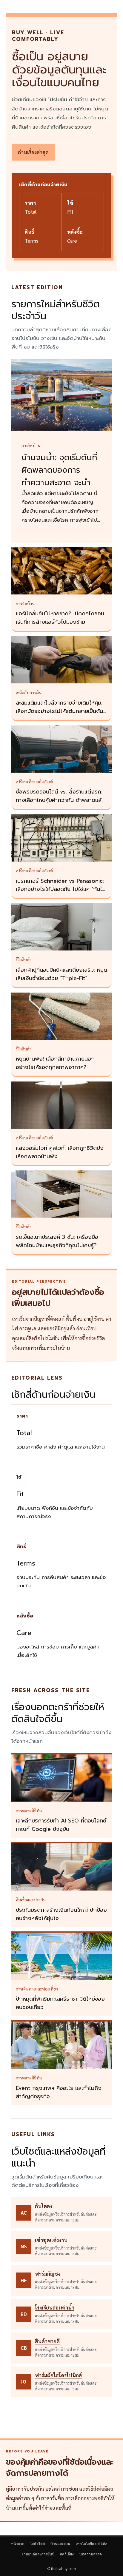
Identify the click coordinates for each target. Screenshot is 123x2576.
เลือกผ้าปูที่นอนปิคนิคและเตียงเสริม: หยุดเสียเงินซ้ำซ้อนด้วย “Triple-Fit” (61, 974)
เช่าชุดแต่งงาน (51, 2240)
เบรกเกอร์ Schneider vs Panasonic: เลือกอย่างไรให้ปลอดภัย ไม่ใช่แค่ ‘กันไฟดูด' (61, 889)
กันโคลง (44, 2206)
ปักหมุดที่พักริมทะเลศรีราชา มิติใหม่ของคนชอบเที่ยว (60, 2003)
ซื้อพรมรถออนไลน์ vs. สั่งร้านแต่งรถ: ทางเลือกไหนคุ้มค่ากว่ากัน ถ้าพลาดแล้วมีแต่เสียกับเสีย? (60, 800)
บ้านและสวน (60, 2544)
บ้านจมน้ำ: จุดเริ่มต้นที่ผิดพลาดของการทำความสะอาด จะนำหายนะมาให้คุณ (59, 476)
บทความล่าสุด (91, 2554)
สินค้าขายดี (47, 2341)
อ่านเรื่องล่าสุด (33, 152)
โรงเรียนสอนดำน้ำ (55, 2307)
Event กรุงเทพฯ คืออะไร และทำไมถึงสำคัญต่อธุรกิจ (59, 2092)
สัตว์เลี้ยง (67, 2554)
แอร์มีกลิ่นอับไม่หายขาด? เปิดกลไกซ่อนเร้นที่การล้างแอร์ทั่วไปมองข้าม (60, 618)
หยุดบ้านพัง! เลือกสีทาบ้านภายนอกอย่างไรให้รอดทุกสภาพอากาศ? (55, 1063)
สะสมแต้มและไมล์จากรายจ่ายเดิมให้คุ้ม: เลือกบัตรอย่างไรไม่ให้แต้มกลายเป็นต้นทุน (59, 711)
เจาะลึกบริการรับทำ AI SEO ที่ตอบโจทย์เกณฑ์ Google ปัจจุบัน (61, 1825)
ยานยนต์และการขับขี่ (38, 2554)
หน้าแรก (18, 2544)
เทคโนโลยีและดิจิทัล (92, 2544)
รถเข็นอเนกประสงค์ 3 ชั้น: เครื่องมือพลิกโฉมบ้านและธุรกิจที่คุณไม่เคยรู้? (57, 1241)
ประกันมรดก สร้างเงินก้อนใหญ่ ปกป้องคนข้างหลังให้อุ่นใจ (61, 1914)
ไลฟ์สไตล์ (37, 2544)
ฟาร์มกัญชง (48, 2274)
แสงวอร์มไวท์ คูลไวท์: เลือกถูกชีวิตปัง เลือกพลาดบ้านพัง (60, 1152)
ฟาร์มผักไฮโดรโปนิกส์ (58, 2375)
